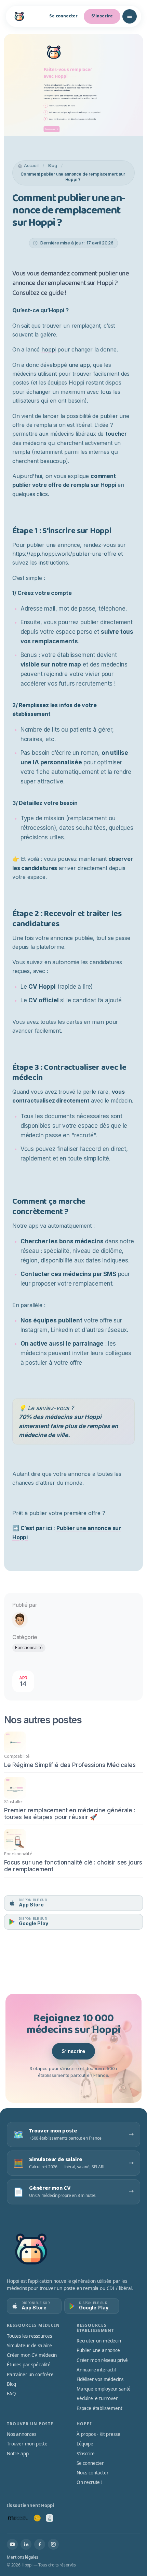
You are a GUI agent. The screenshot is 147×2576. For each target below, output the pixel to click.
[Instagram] (53, 2544)
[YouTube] (12, 2544)
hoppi (49, 349)
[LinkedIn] (26, 2544)
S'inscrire (102, 16)
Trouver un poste (30, 2424)
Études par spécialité (29, 2365)
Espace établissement (99, 2408)
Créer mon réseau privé (102, 2360)
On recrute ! (90, 2482)
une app (79, 365)
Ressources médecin (33, 2325)
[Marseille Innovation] (18, 2518)
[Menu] (130, 16)
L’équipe (85, 2444)
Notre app (18, 2454)
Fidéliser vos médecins (100, 2379)
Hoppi (84, 2424)
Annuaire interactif (96, 2370)
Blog (53, 166)
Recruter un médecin (99, 2341)
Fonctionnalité (29, 1648)
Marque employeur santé (104, 2389)
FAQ (11, 2394)
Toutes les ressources (29, 2336)
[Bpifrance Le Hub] (37, 2518)
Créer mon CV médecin (32, 2355)
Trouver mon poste (27, 2444)
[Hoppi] (19, 16)
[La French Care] (50, 2518)
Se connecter (63, 16)
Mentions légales (23, 2557)
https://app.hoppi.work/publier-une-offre (64, 554)
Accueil (31, 166)
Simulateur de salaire (29, 2346)
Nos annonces (22, 2434)
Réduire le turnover (97, 2398)
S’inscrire (73, 2051)
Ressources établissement (95, 2328)
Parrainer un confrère (30, 2375)
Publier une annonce (98, 2350)
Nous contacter (93, 2473)
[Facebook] (40, 2544)
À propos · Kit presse (98, 2434)
